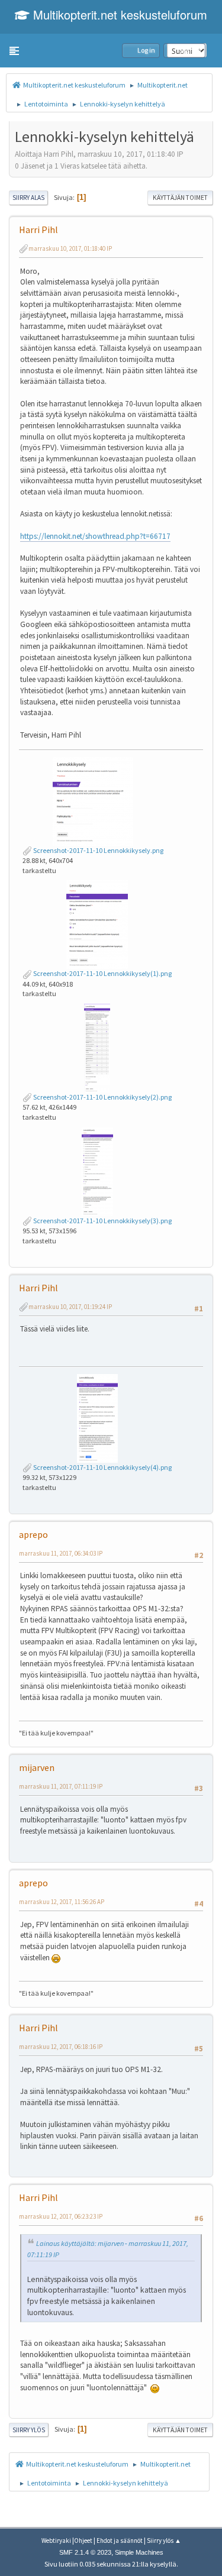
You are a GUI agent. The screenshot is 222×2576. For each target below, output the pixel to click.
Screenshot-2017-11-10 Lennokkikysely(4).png (102, 1467)
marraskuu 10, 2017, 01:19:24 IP (70, 1307)
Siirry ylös (29, 2430)
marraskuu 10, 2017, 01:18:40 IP (70, 248)
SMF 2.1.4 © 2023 (85, 2552)
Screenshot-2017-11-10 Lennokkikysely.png (98, 850)
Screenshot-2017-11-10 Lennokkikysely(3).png (102, 1221)
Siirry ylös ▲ (164, 2541)
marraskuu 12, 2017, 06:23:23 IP (61, 2216)
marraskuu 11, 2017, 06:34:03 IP (61, 1553)
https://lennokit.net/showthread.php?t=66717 (95, 536)
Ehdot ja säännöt (120, 2541)
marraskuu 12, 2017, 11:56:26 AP (62, 1902)
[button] (14, 51)
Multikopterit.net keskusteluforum (118, 14)
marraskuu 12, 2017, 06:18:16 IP (61, 2047)
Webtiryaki (56, 2541)
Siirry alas (28, 198)
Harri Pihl (38, 230)
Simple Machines (139, 2552)
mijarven (37, 1767)
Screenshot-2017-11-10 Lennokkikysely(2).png (102, 1097)
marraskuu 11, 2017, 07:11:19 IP (61, 1786)
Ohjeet (83, 2541)
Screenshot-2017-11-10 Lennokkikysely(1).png (102, 973)
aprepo (33, 1534)
